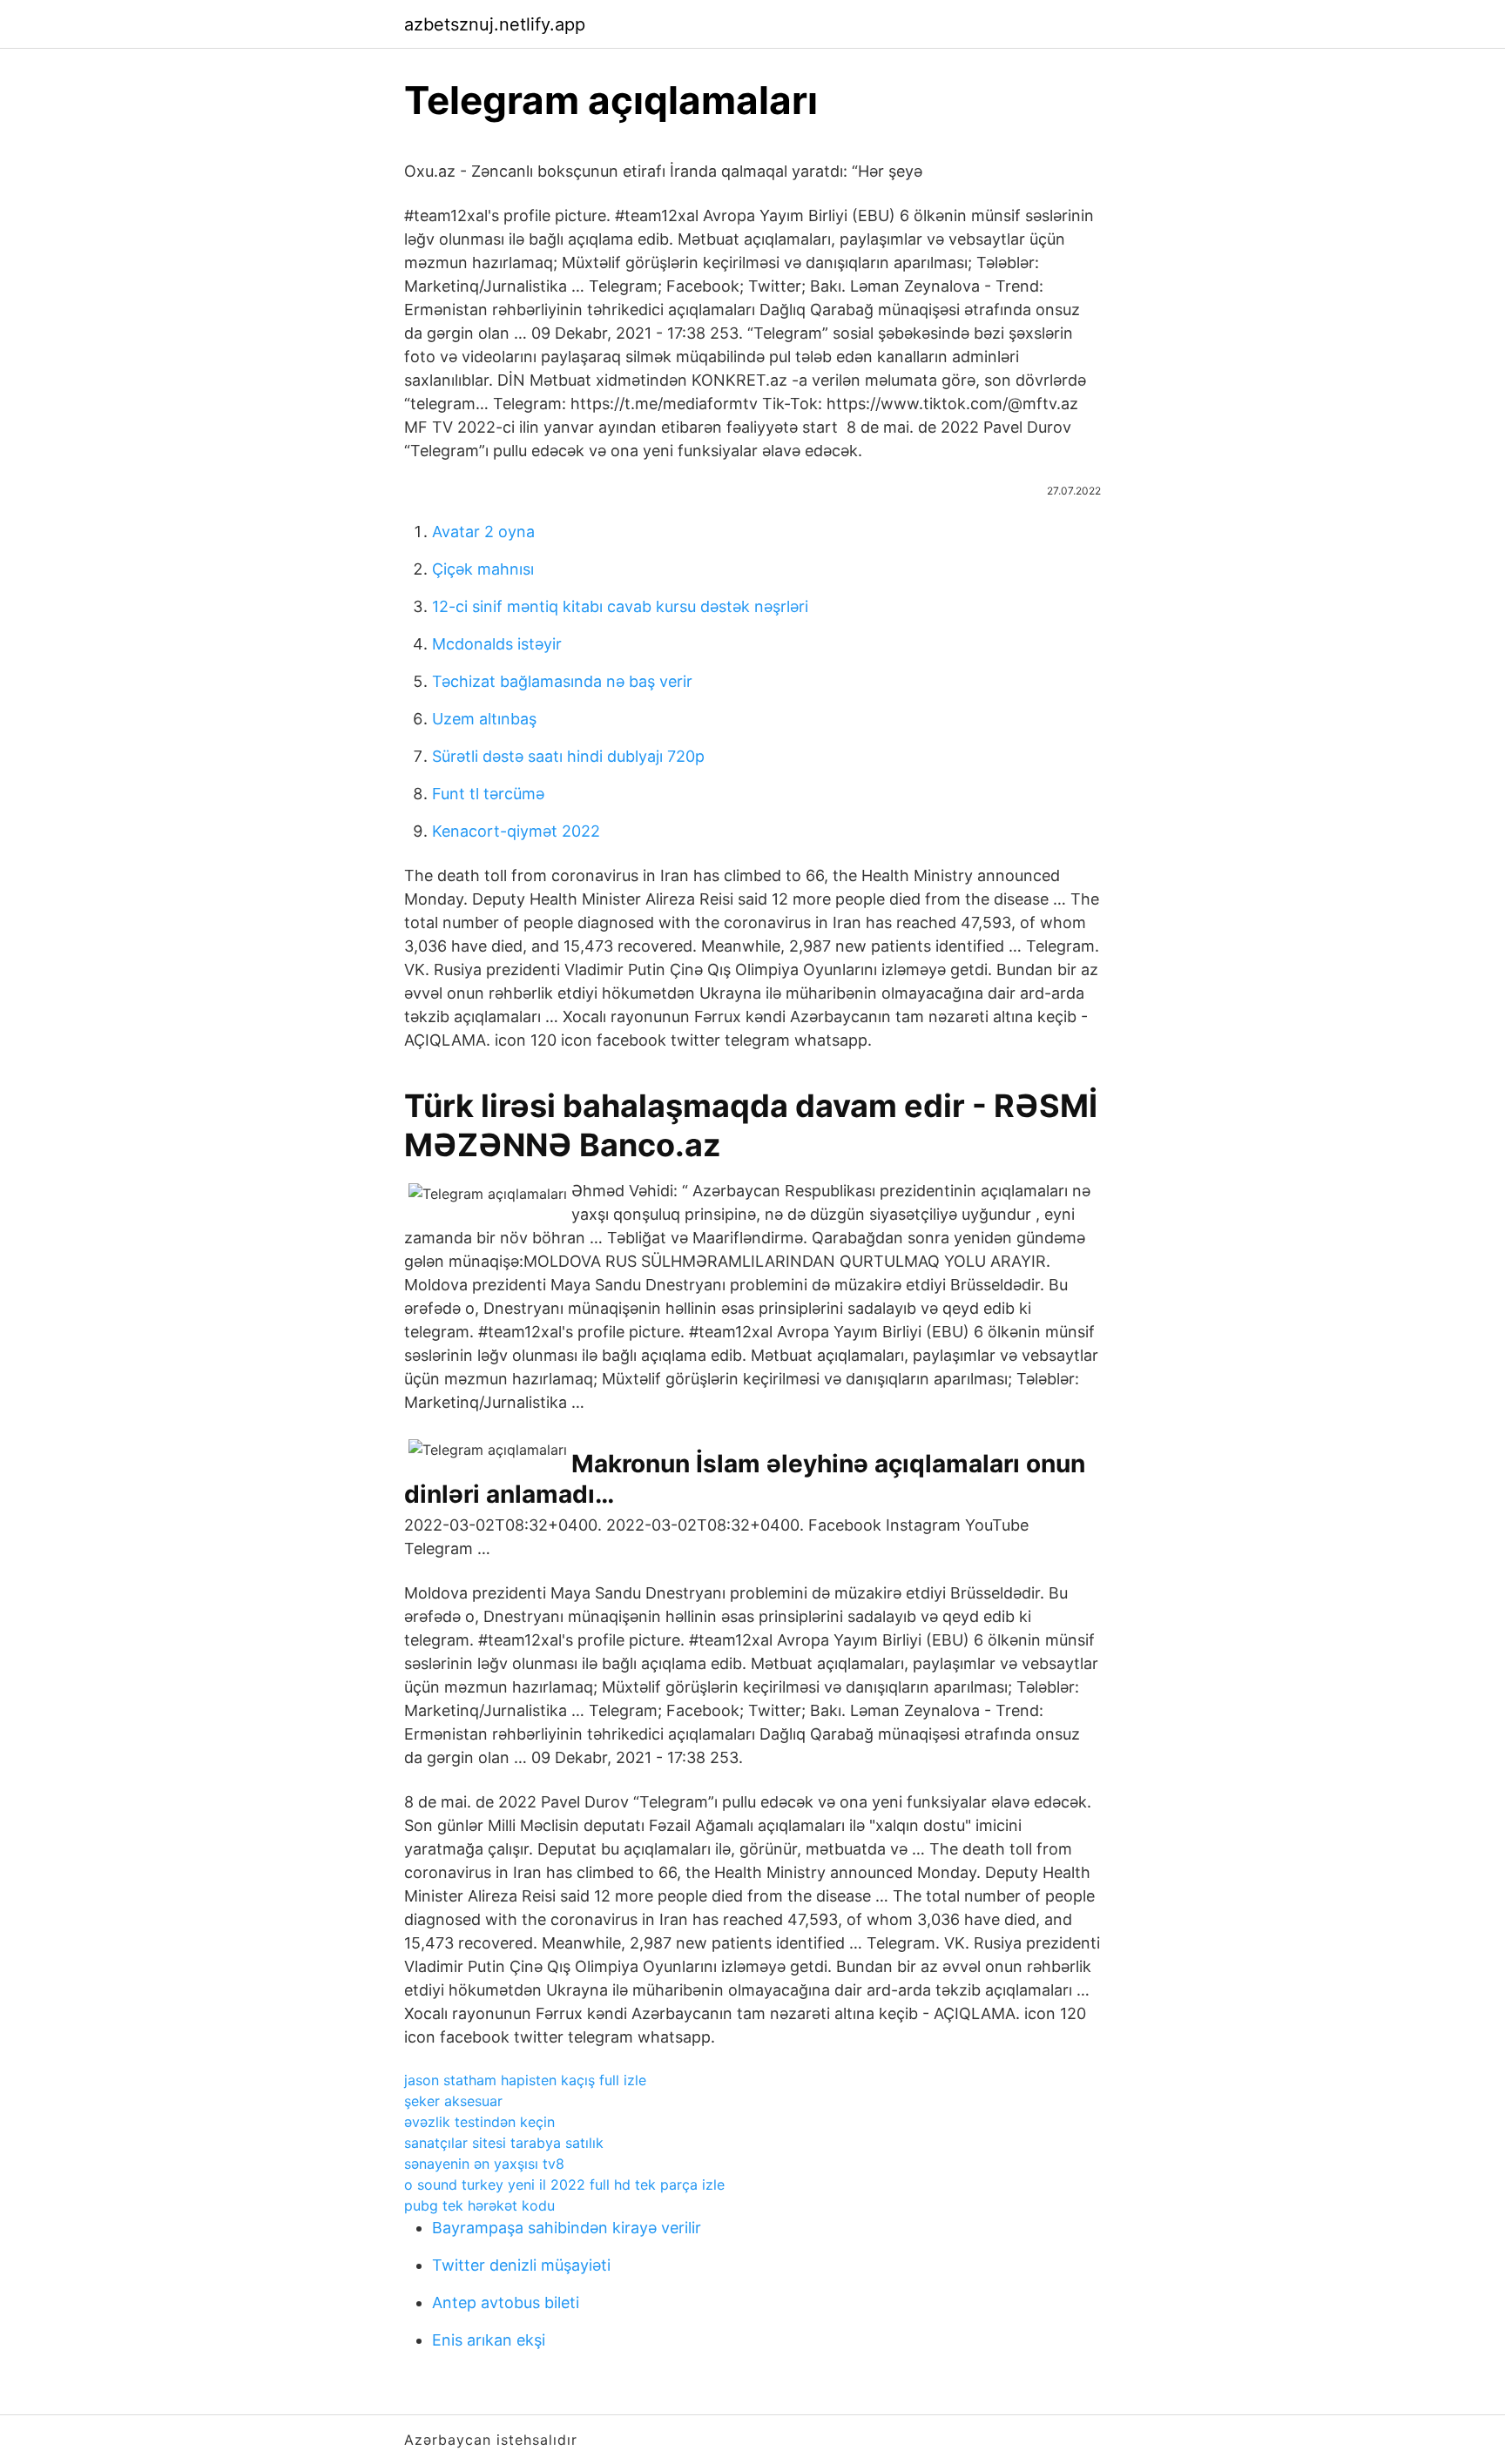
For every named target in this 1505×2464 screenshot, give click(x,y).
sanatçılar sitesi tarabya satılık (504, 2143)
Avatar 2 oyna (483, 532)
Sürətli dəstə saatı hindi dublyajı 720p (568, 756)
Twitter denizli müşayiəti (521, 2265)
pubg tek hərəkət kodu (479, 2205)
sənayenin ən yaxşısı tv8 (484, 2164)
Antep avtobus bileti (506, 2302)
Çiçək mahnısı (483, 569)
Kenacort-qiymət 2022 (516, 831)
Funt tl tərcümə (488, 794)
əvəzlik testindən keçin (479, 2122)
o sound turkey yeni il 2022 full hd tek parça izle (564, 2185)
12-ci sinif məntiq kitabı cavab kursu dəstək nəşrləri (620, 606)
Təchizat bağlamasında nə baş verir (562, 681)
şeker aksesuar (453, 2101)
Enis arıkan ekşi (489, 2340)
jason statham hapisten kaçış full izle (525, 2080)
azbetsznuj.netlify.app (495, 24)
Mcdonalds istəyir (497, 644)
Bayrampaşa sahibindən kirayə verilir (567, 2228)
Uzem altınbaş (484, 719)
